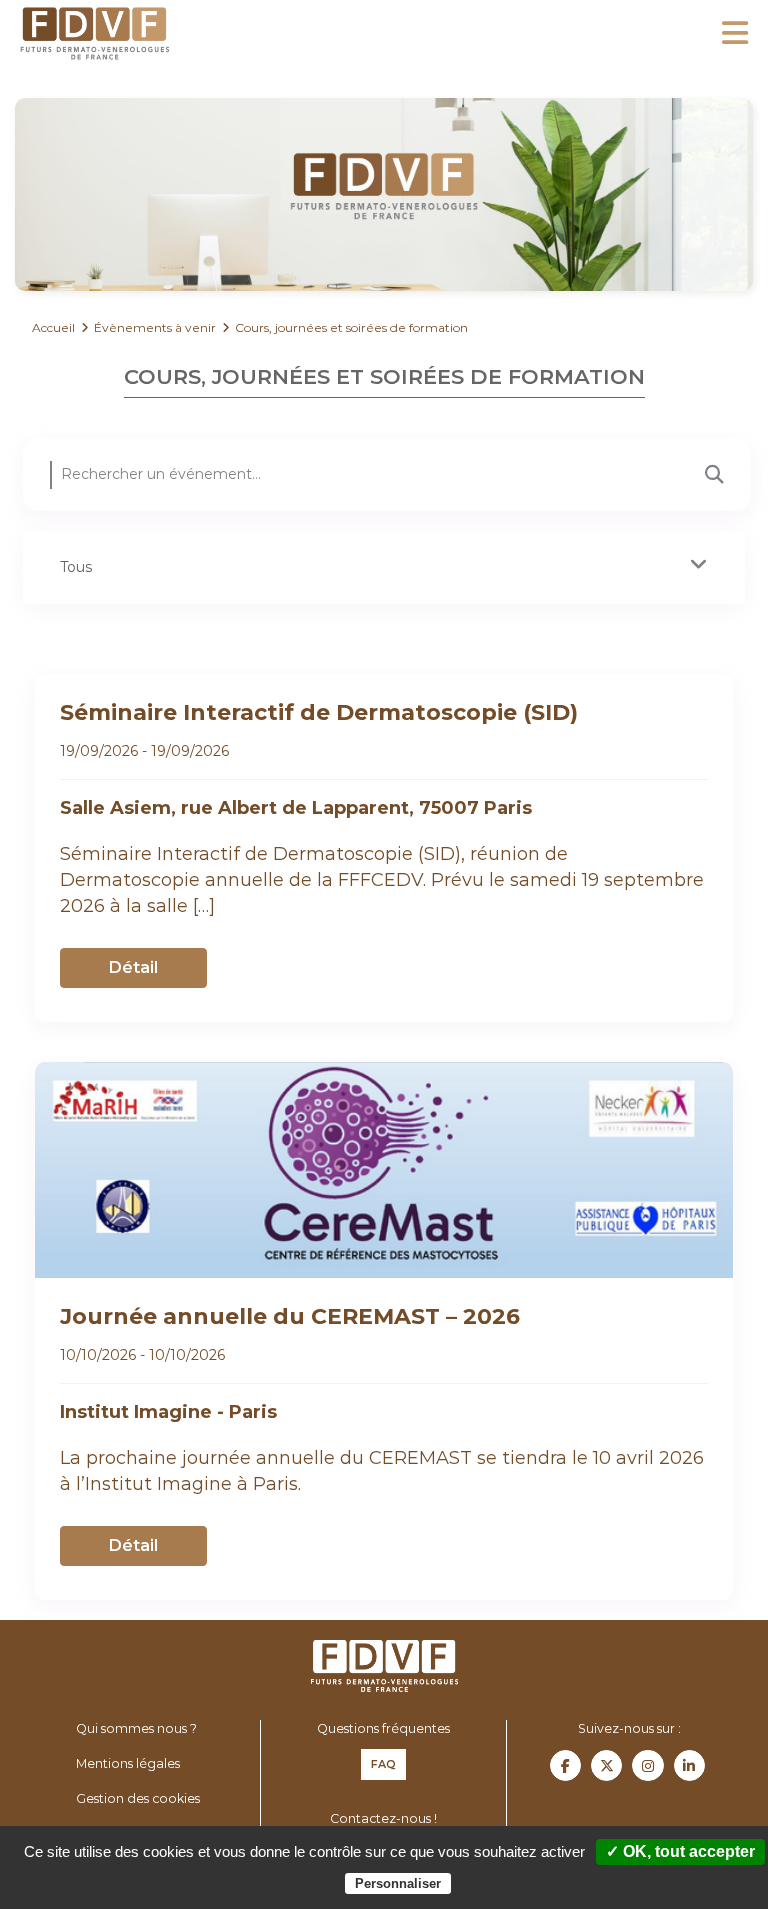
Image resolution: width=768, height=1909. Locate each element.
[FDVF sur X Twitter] (606, 1765)
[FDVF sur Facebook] (565, 1765)
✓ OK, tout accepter (680, 1851)
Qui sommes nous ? (136, 1728)
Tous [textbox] (76, 567)
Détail (133, 967)
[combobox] (383, 567)
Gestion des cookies (138, 1798)
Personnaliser (398, 1883)
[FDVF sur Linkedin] (689, 1765)
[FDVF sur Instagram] (647, 1765)
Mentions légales (128, 1763)
